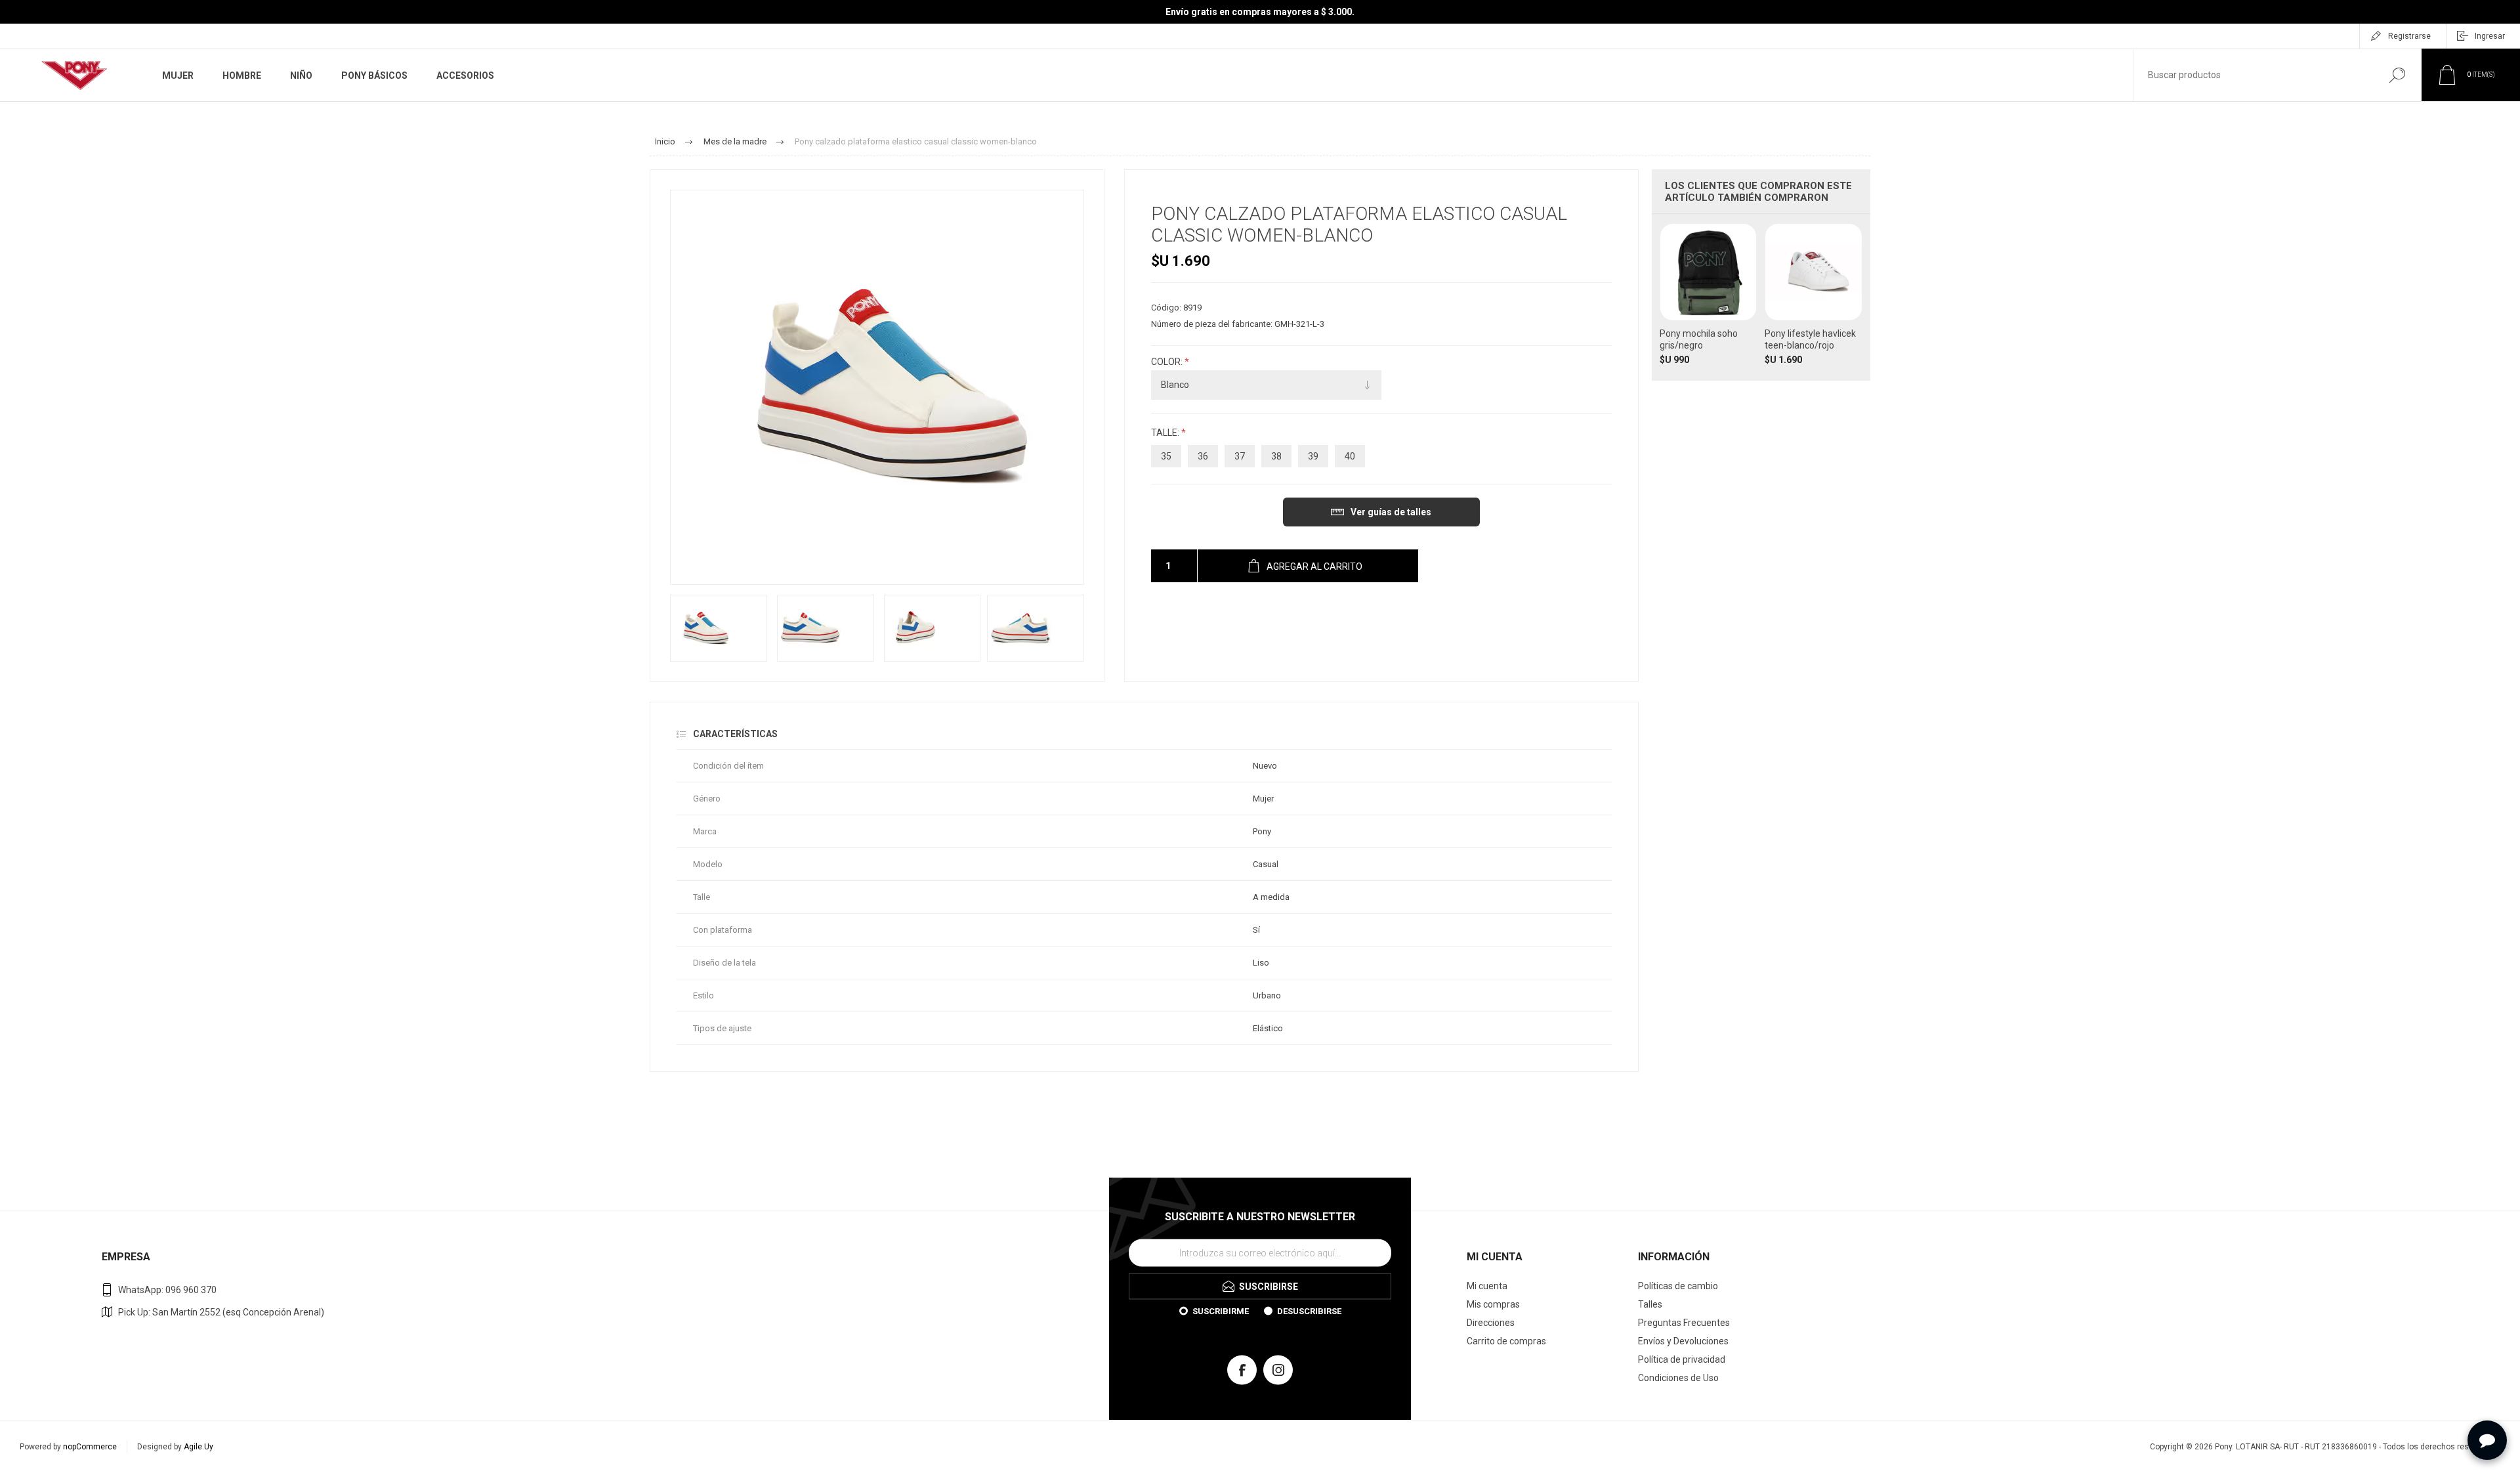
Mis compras (1493, 1304)
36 (1203, 456)
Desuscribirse (1309, 1311)
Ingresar (2490, 36)
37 (1240, 456)
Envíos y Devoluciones (1683, 1341)
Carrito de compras (1506, 1341)
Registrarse (2409, 36)
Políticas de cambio (1678, 1286)
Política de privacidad (1682, 1359)
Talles (1650, 1304)
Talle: (1166, 433)
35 (1166, 456)
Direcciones (1491, 1323)
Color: (1168, 362)
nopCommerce (90, 1447)
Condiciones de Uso (1678, 1378)
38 (1276, 456)
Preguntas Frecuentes (1684, 1323)
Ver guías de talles (1391, 512)
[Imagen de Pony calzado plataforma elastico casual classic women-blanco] (719, 628)
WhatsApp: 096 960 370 (167, 1290)
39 (1313, 456)
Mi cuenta (1487, 1286)
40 (1350, 456)
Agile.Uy (199, 1447)
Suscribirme (1221, 1311)
